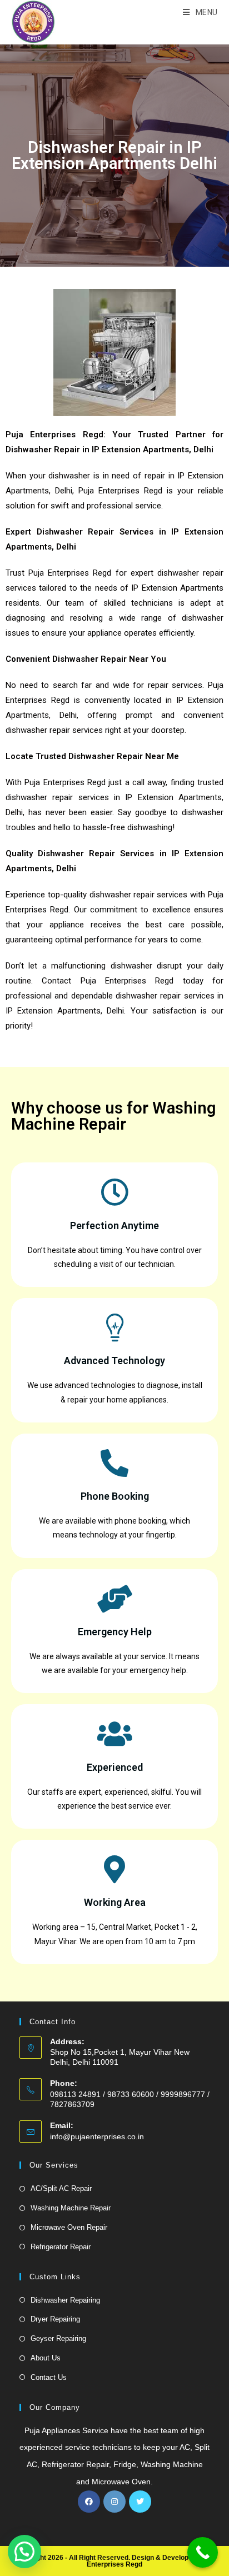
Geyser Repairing (58, 2338)
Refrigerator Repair (61, 2247)
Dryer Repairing (55, 2319)
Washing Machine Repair (71, 2208)
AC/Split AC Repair (61, 2188)
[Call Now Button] (203, 2552)
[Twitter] (140, 2502)
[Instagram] (114, 2502)
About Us (46, 2358)
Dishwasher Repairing (65, 2300)
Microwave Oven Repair (69, 2227)
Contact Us (49, 2377)
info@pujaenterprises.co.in (97, 2136)
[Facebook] (89, 2502)
